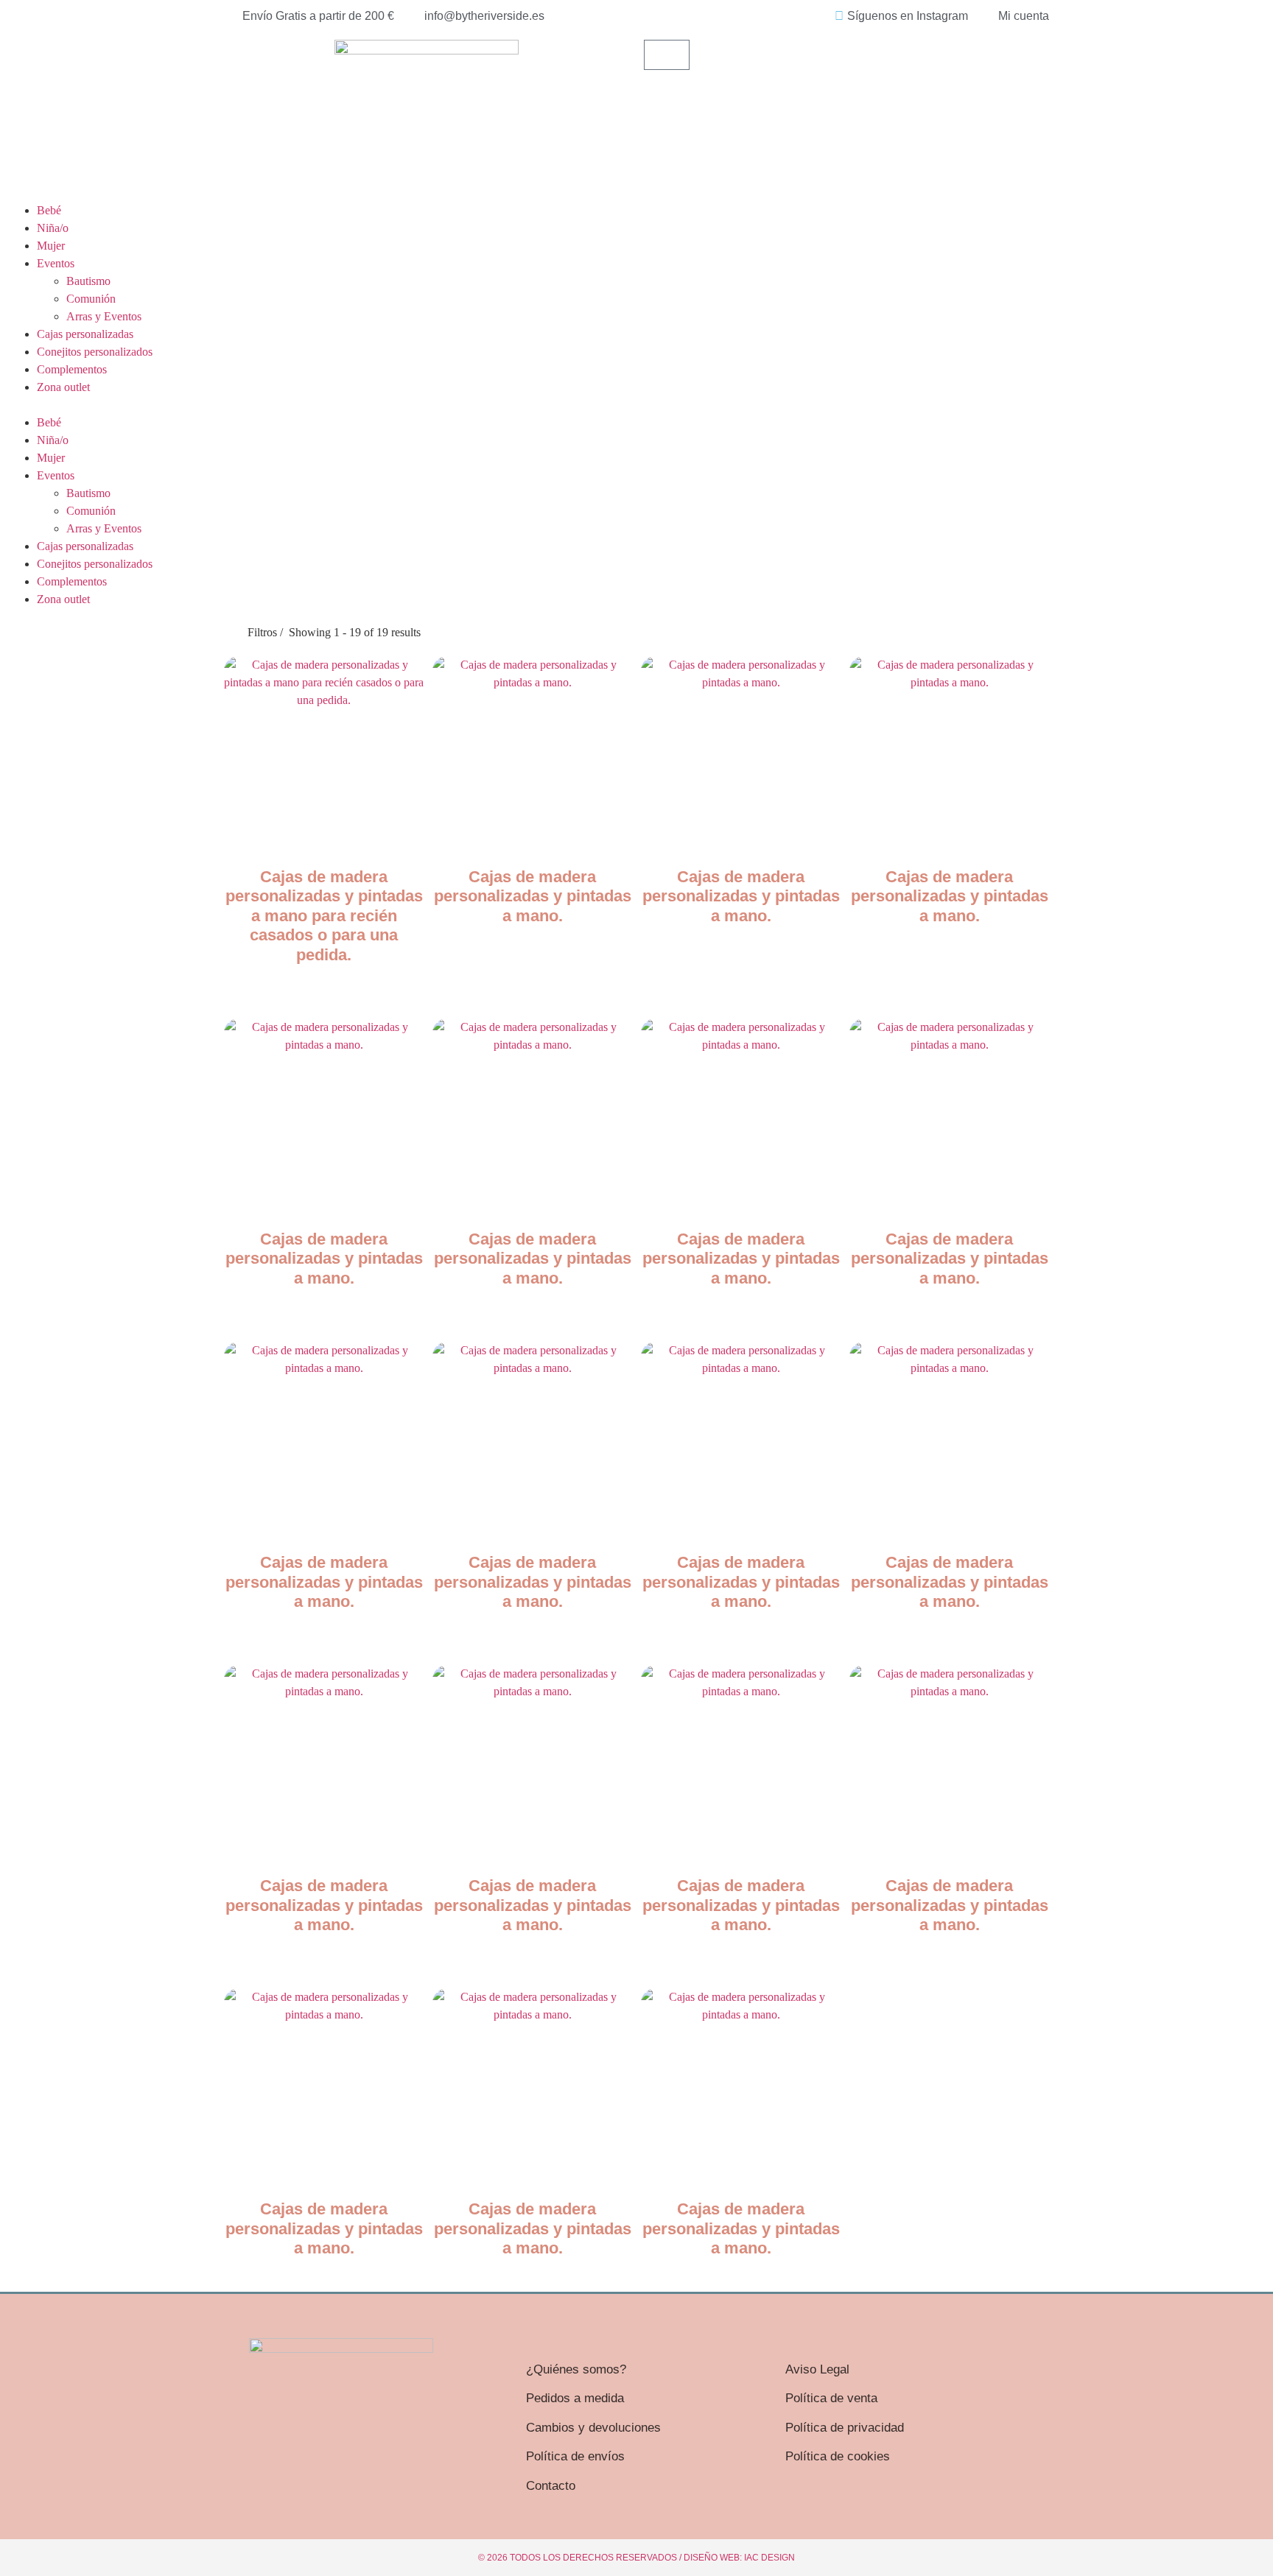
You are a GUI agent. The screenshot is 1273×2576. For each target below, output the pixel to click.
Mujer (51, 246)
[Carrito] (667, 55)
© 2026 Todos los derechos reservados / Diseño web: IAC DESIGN (636, 2558)
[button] (636, 405)
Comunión (91, 299)
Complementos (72, 369)
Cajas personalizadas (85, 334)
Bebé (49, 210)
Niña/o (53, 228)
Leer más (324, 985)
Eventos (56, 263)
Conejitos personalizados (95, 352)
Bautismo (88, 281)
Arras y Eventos (104, 316)
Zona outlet (63, 387)
